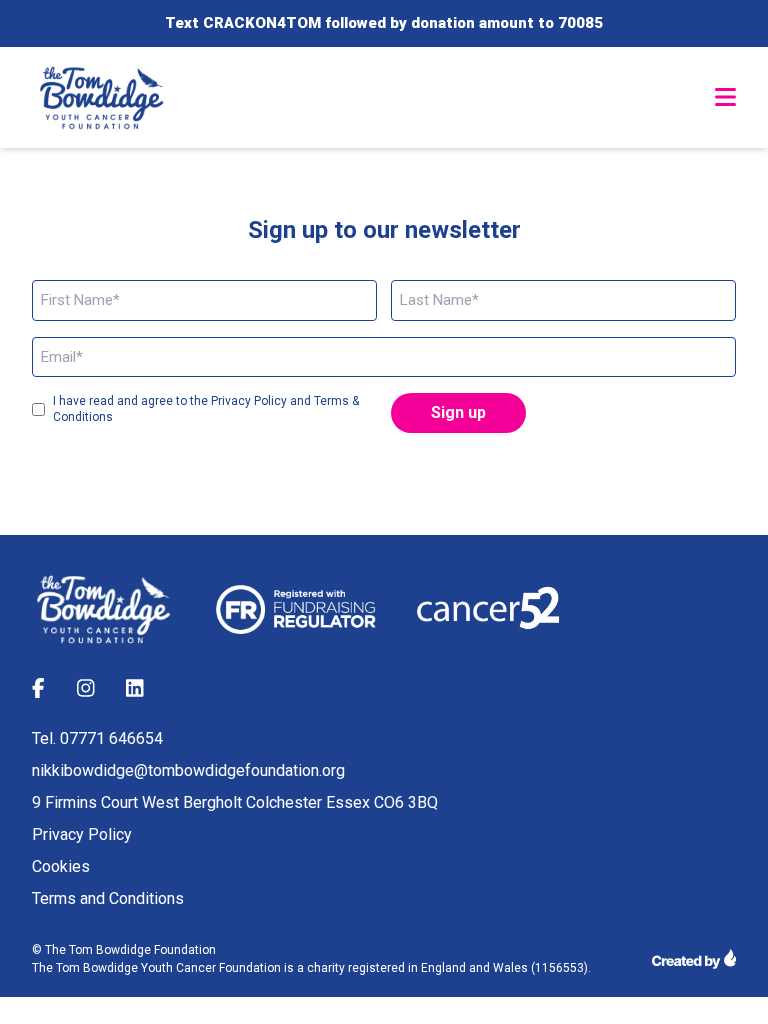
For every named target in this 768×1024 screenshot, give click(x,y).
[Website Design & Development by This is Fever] (694, 959)
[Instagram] (86, 690)
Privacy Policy (82, 834)
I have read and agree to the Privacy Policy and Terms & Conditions (206, 409)
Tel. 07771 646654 (97, 738)
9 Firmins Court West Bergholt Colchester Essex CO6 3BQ (235, 802)
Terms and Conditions (108, 898)
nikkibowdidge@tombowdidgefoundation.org (188, 770)
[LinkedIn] (135, 690)
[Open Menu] (725, 97)
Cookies (61, 866)
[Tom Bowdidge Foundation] (104, 98)
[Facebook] (38, 690)
